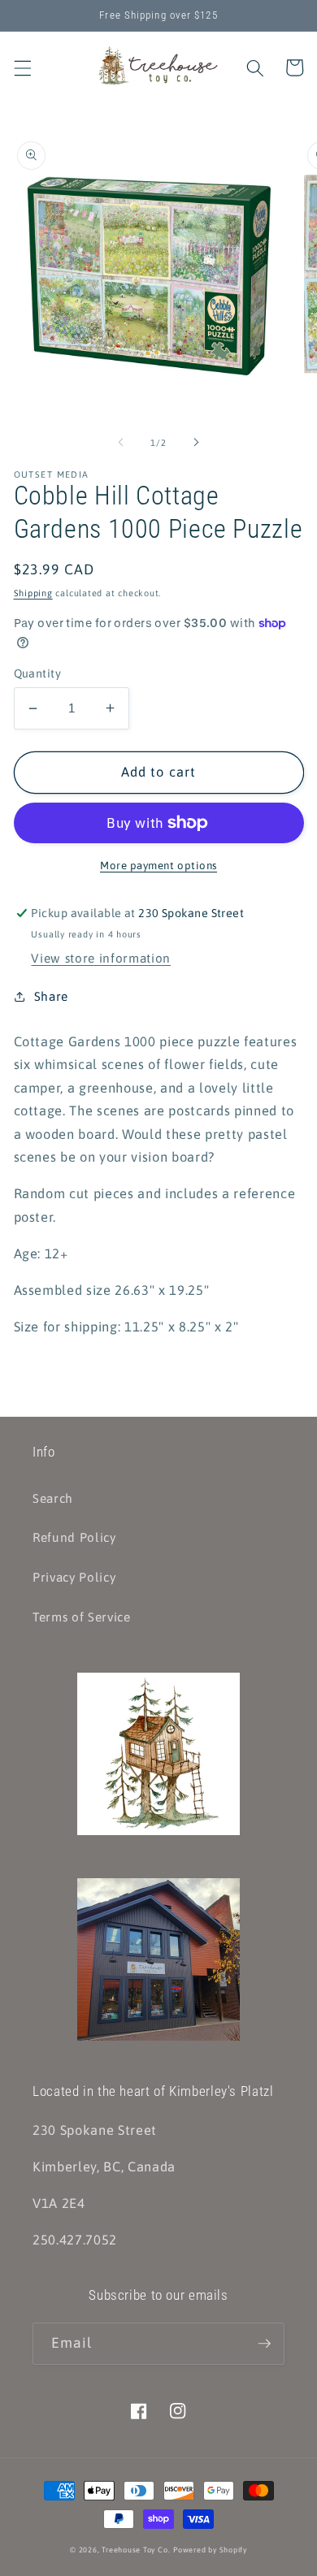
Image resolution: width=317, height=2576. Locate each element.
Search (53, 1498)
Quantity (38, 673)
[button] (22, 67)
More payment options (158, 866)
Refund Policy (74, 1537)
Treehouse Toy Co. (136, 2550)
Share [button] (51, 996)
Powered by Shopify (210, 2550)
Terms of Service (82, 1617)
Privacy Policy (74, 1577)
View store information (101, 958)
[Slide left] (121, 443)
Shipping (33, 593)
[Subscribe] (264, 2344)
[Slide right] (196, 443)
